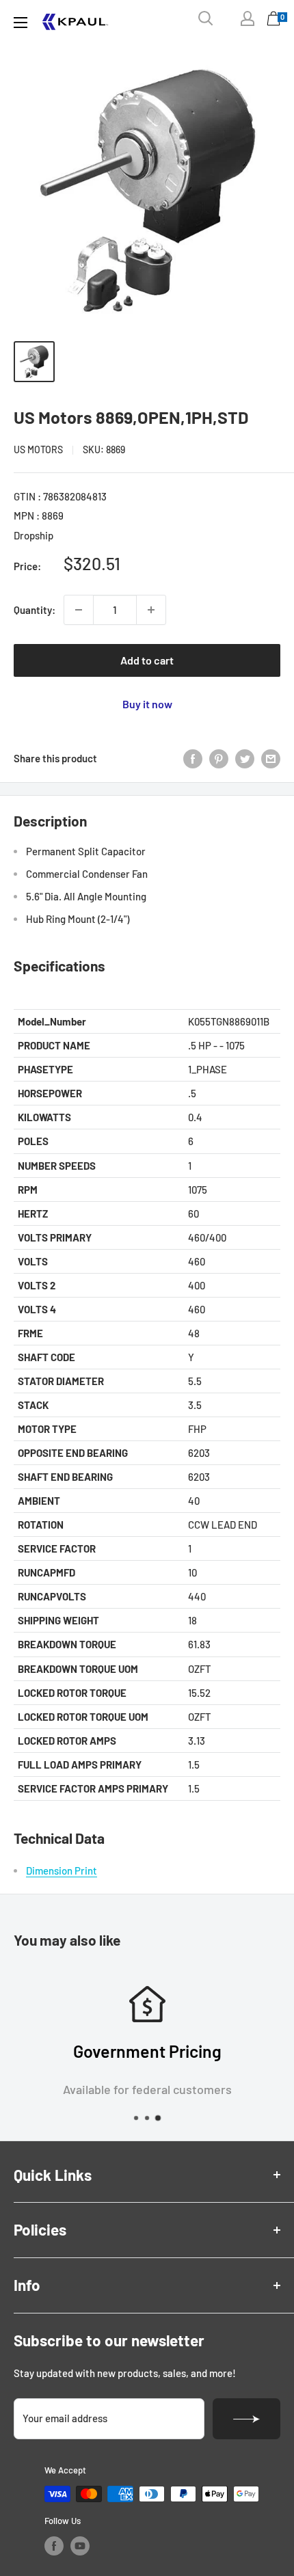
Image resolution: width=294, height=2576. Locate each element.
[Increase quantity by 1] (151, 610)
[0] (274, 22)
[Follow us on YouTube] (80, 2546)
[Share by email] (271, 758)
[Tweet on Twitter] (245, 758)
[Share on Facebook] (193, 758)
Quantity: (35, 610)
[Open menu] (21, 23)
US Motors (38, 450)
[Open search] (206, 18)
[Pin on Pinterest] (219, 758)
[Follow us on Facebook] (54, 2546)
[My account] (248, 18)
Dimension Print (62, 1870)
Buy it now (147, 704)
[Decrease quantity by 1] (79, 610)
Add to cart (147, 660)
